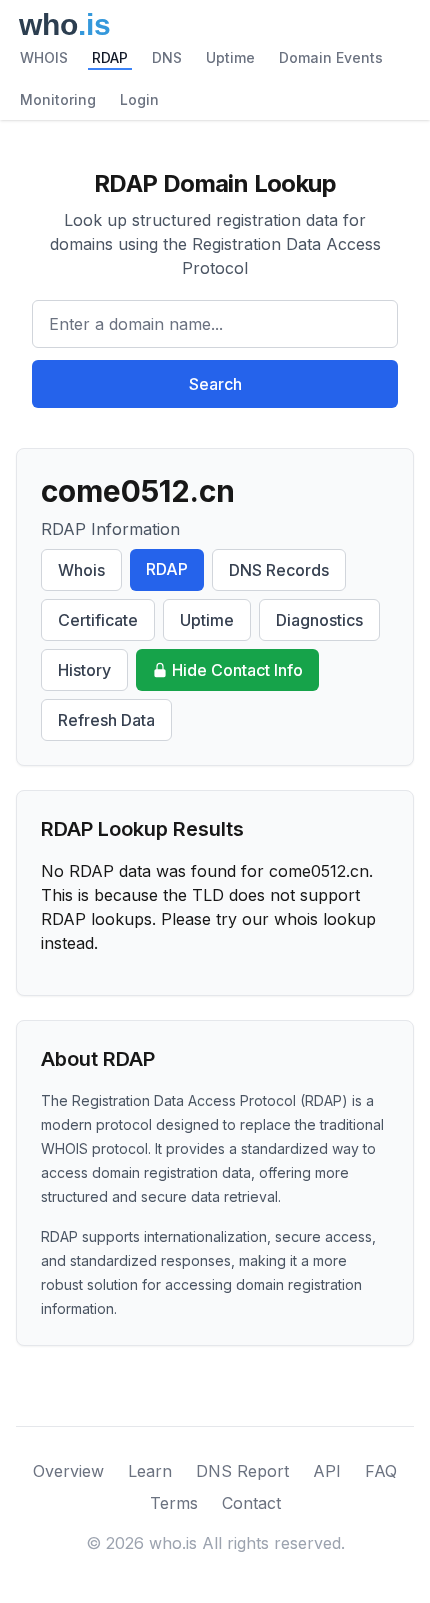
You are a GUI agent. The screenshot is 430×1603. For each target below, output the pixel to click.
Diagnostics (319, 620)
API (327, 1471)
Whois (81, 570)
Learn (150, 1471)
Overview (68, 1471)
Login (139, 99)
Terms (174, 1503)
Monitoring (58, 99)
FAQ (381, 1471)
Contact (251, 1503)
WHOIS (44, 57)
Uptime (230, 57)
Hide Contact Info (237, 670)
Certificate (98, 620)
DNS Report (242, 1471)
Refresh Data (106, 720)
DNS (167, 57)
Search (215, 384)
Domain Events (331, 57)
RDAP (110, 57)
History (84, 670)
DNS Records (279, 570)
